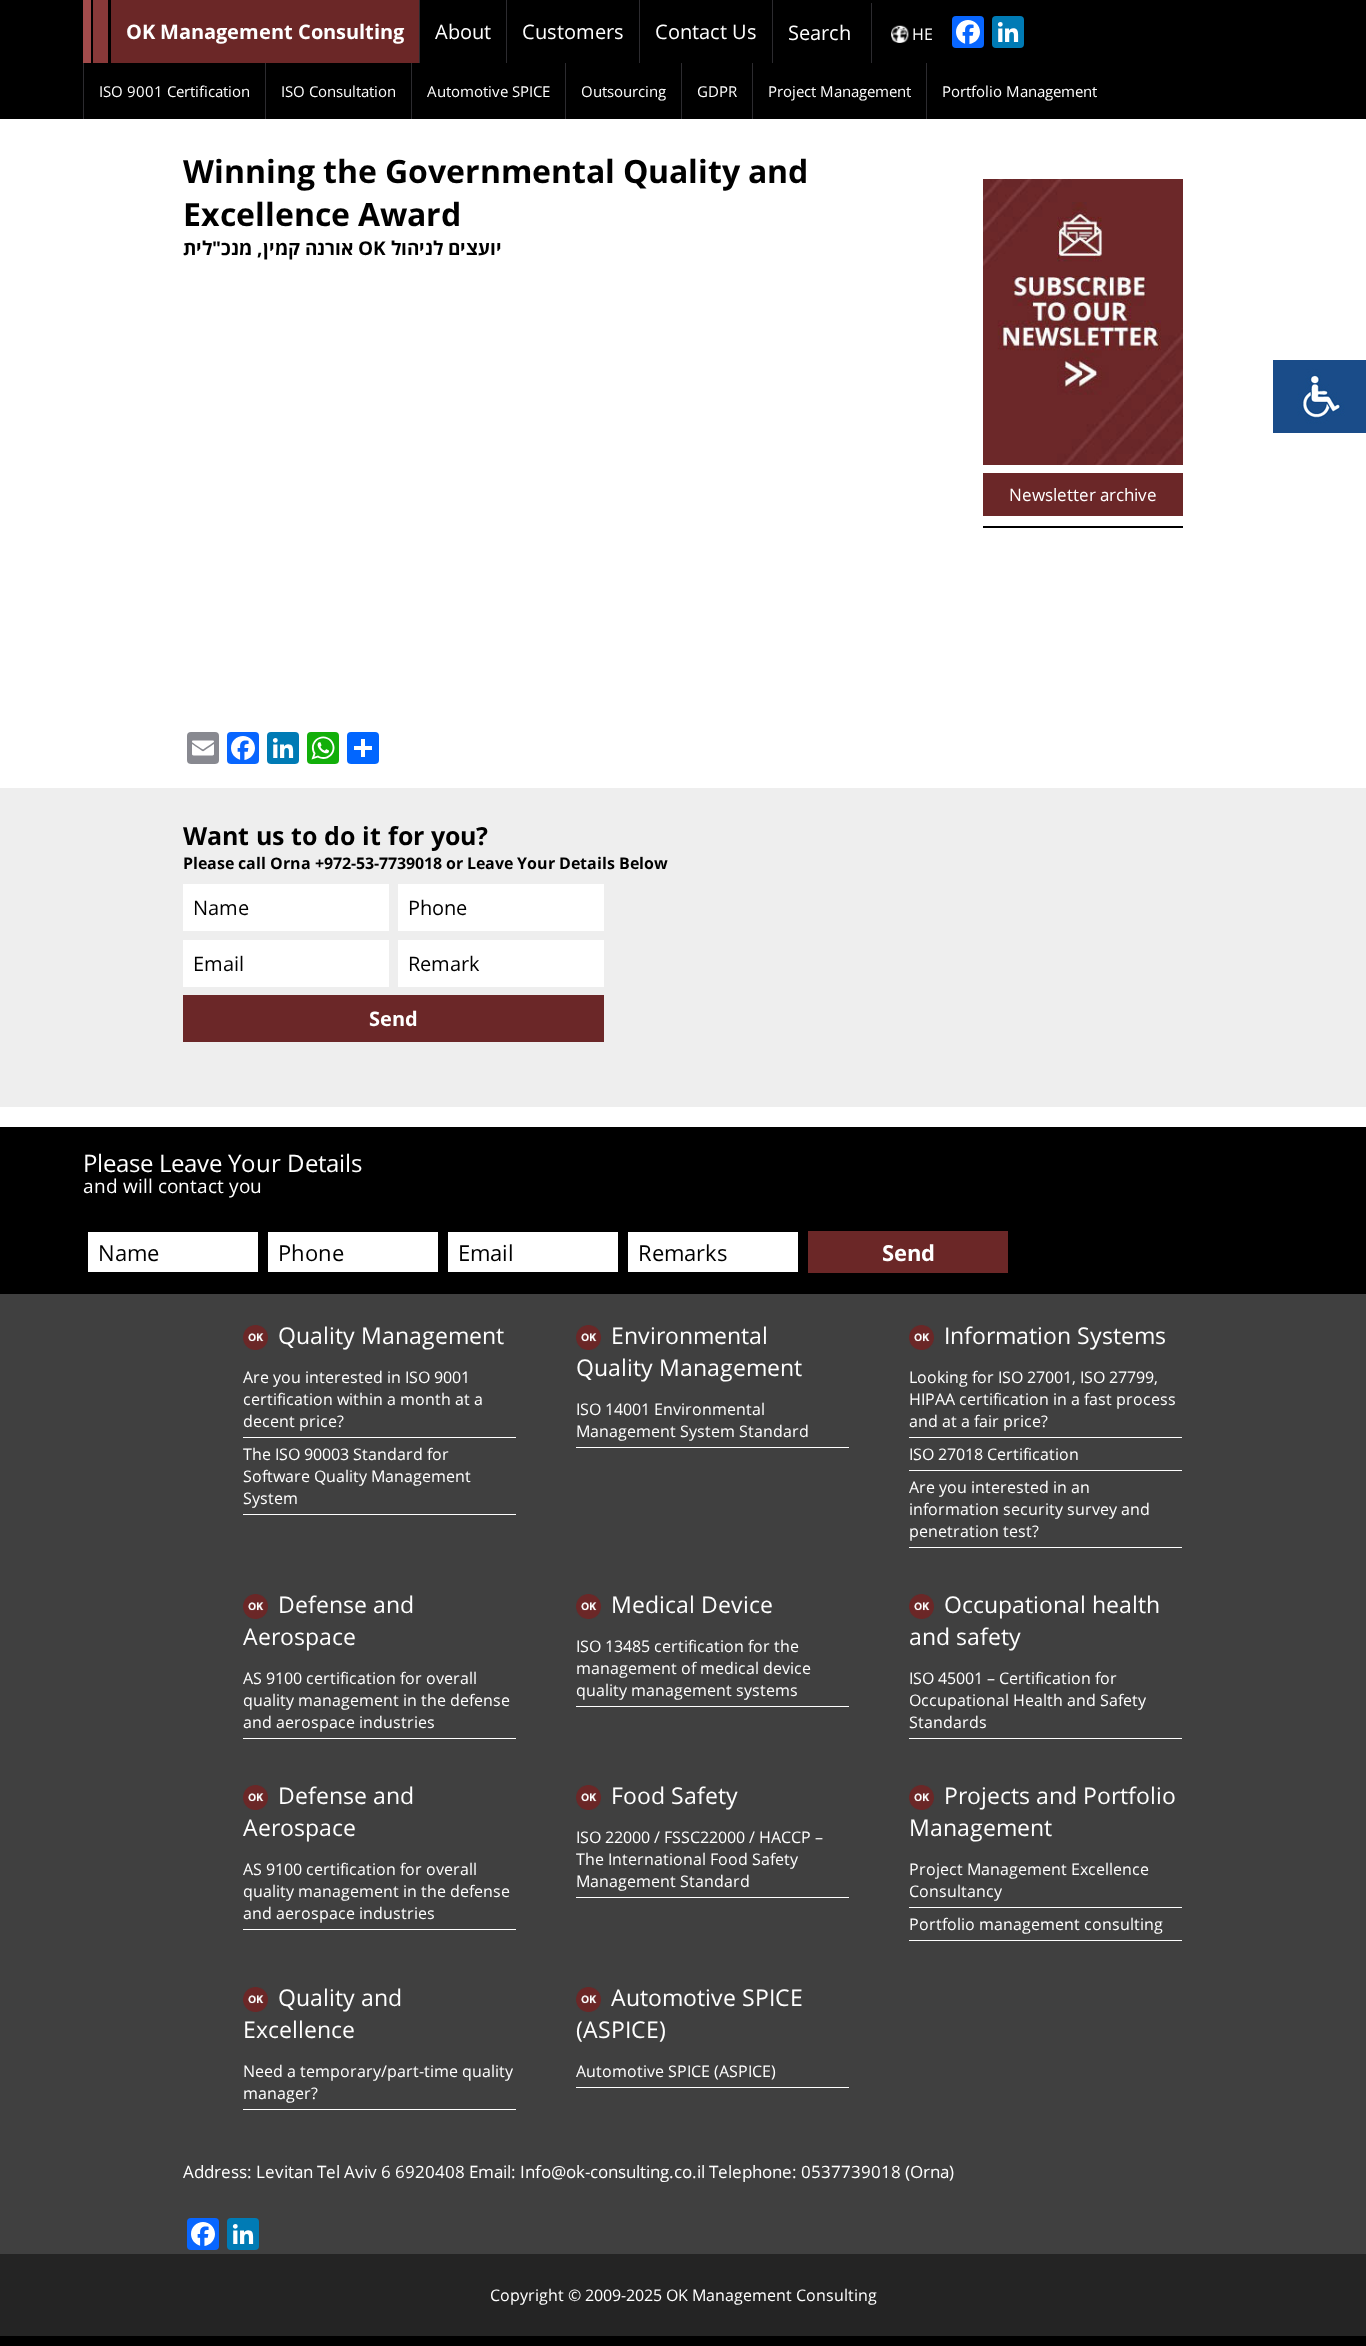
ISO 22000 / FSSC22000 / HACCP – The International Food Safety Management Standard (699, 1859)
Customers (573, 31)
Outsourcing (623, 91)
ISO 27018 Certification (994, 1454)
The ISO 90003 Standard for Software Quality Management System (357, 1476)
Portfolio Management (1019, 91)
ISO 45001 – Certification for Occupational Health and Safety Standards (1027, 1700)
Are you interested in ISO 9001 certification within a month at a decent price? (363, 1399)
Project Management (839, 91)
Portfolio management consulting (1036, 1924)
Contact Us (706, 31)
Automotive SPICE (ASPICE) (676, 2071)
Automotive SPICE (488, 91)
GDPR (717, 91)
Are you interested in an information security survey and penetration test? (1029, 1509)
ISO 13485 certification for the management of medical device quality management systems (693, 1668)
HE (922, 34)
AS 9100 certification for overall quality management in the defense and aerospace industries (376, 1700)
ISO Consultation (338, 91)
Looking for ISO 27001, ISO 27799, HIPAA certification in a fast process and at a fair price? (1042, 1399)
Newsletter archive (1083, 494)
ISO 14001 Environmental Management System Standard (692, 1420)
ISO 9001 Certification (174, 91)
